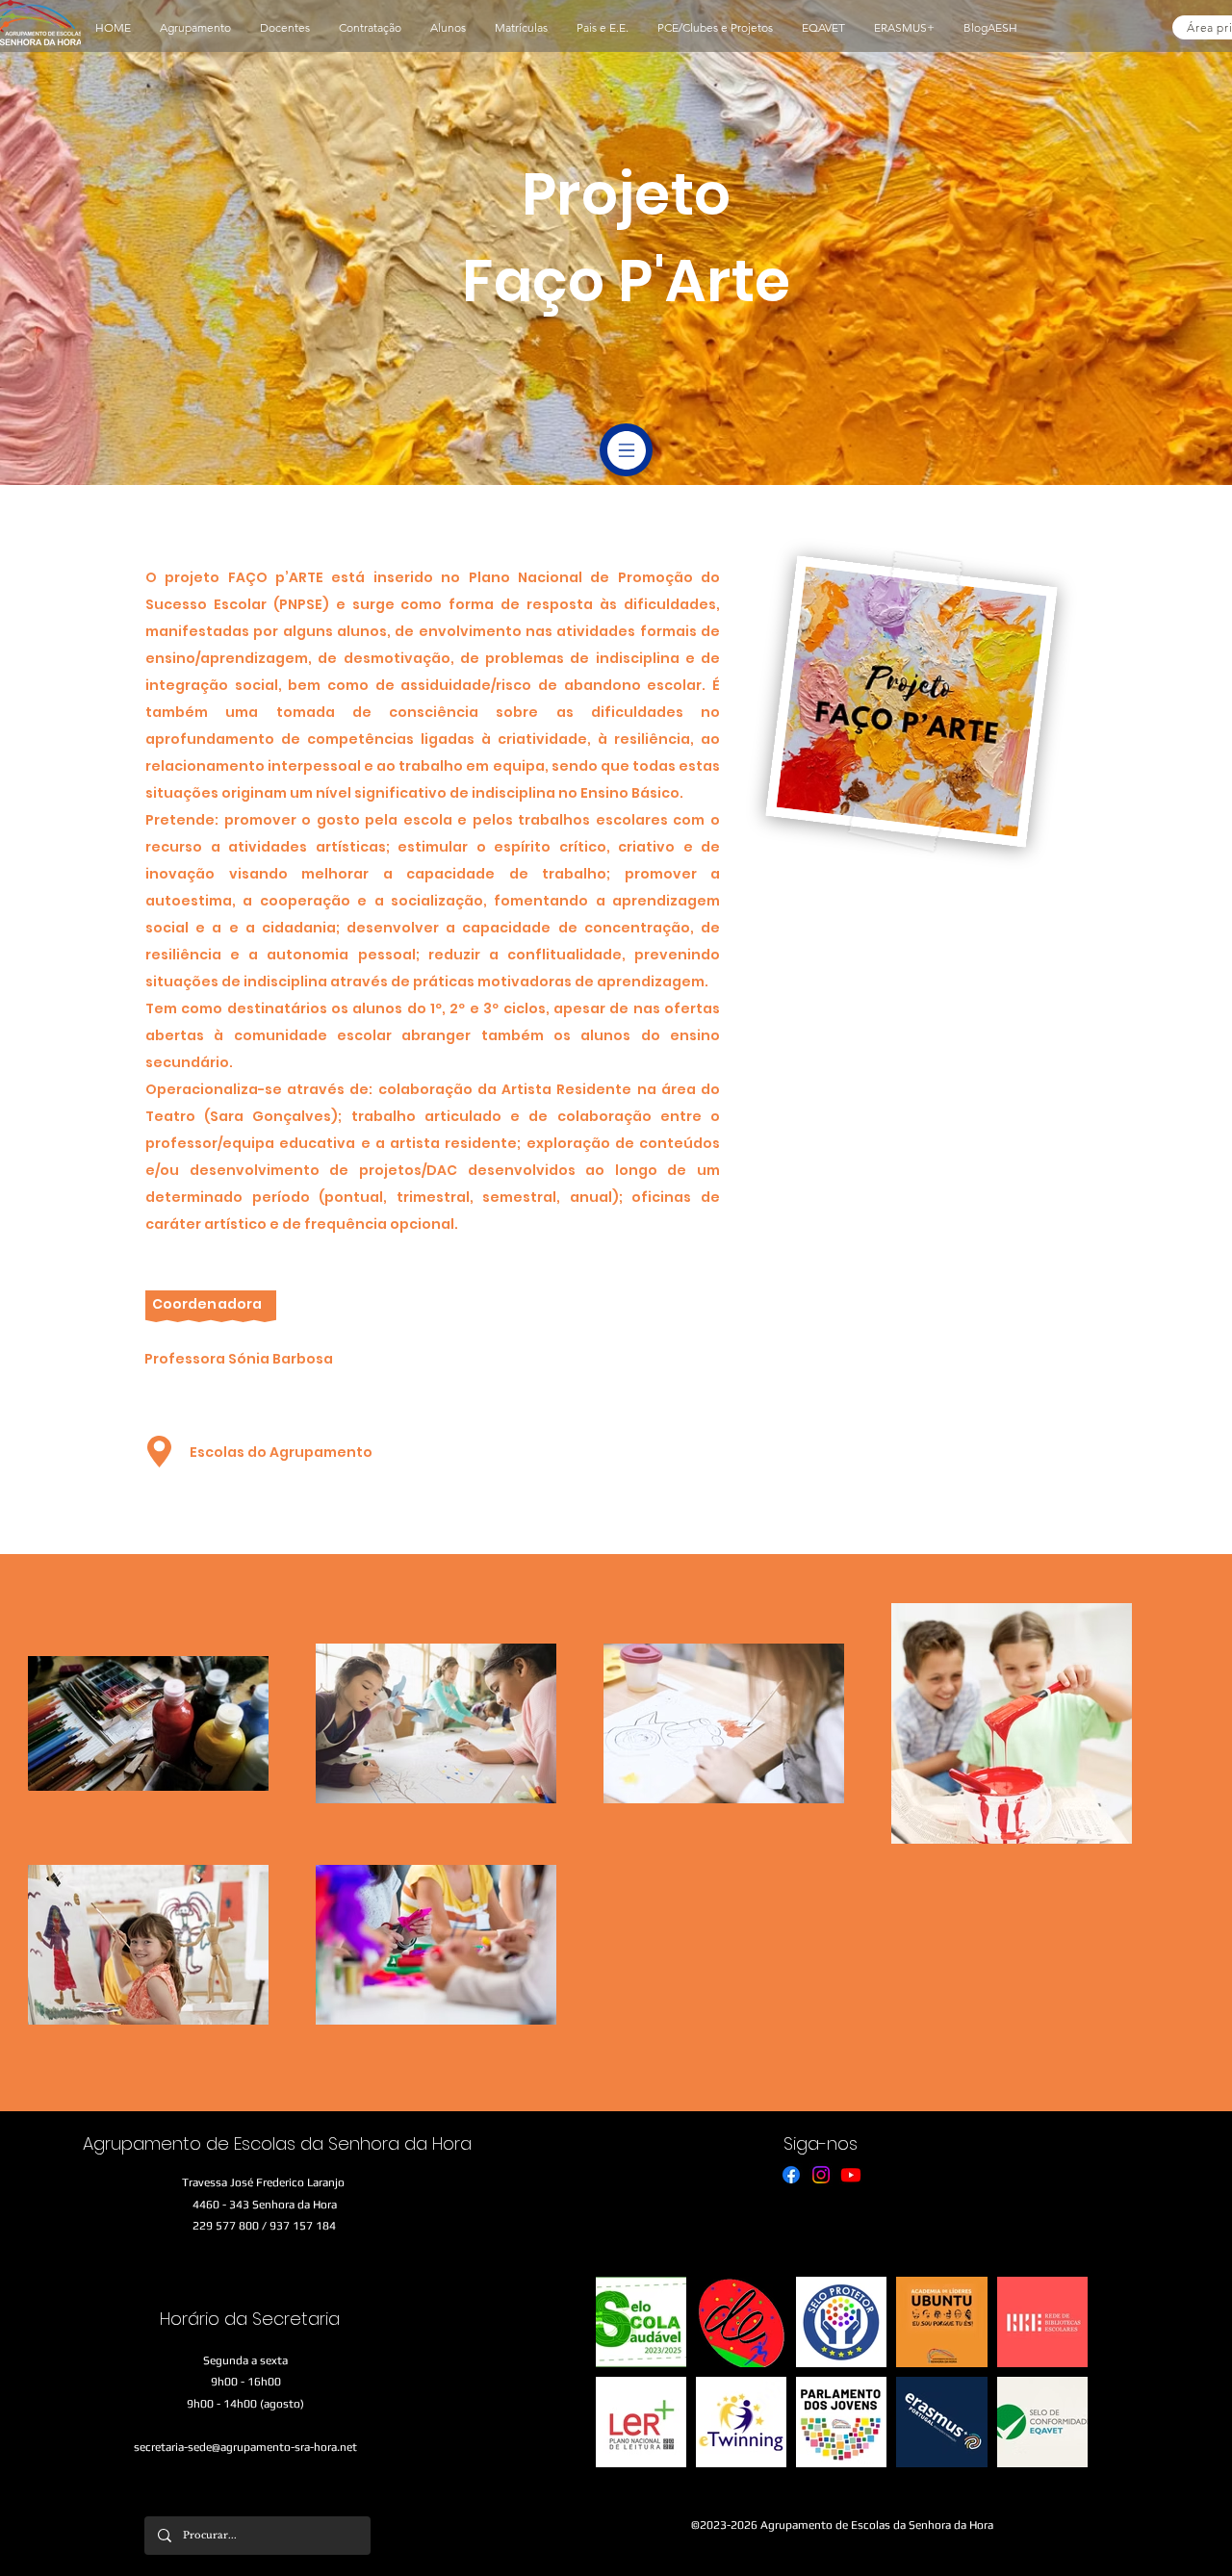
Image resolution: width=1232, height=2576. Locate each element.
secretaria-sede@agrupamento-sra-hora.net (245, 2447)
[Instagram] (821, 2175)
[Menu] (626, 450)
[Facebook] (791, 2175)
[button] (195, 28)
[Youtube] (851, 2175)
